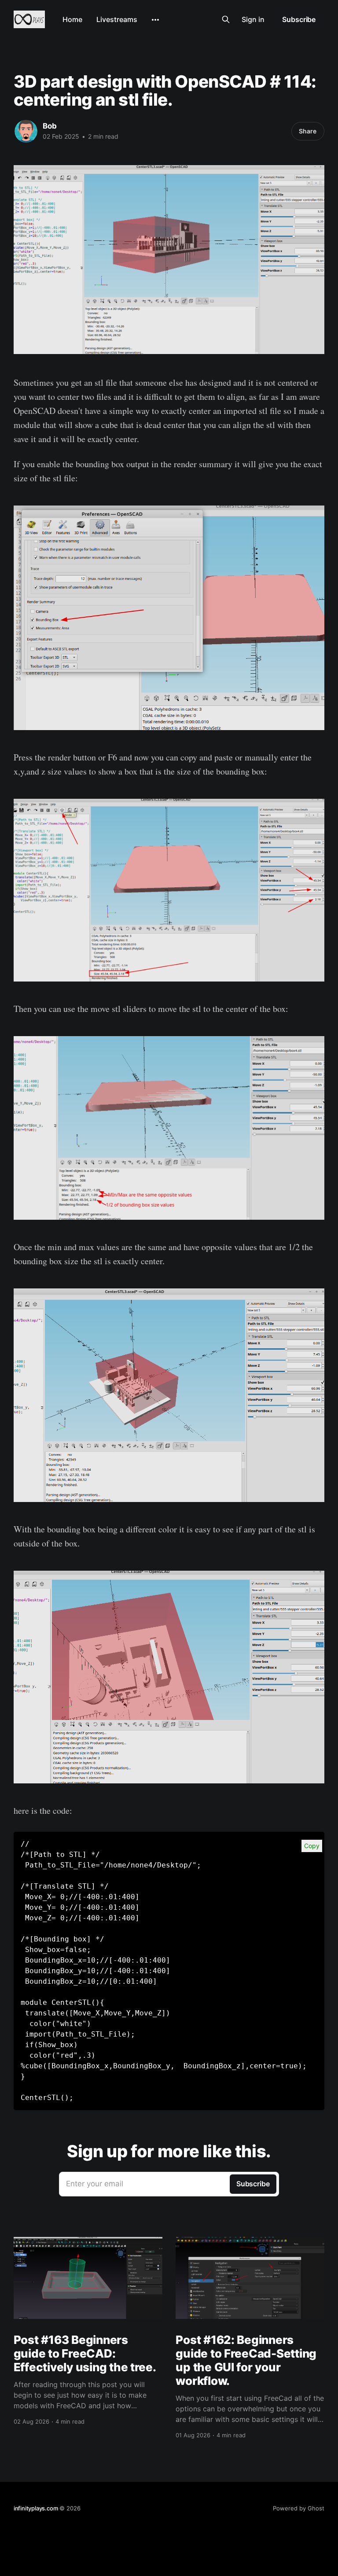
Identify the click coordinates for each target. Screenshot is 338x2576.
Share (308, 131)
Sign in (253, 19)
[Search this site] (226, 19)
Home (72, 19)
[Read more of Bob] (26, 131)
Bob (50, 126)
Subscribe (299, 19)
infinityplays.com (36, 2508)
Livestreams (117, 19)
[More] (155, 20)
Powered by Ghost (299, 2508)
